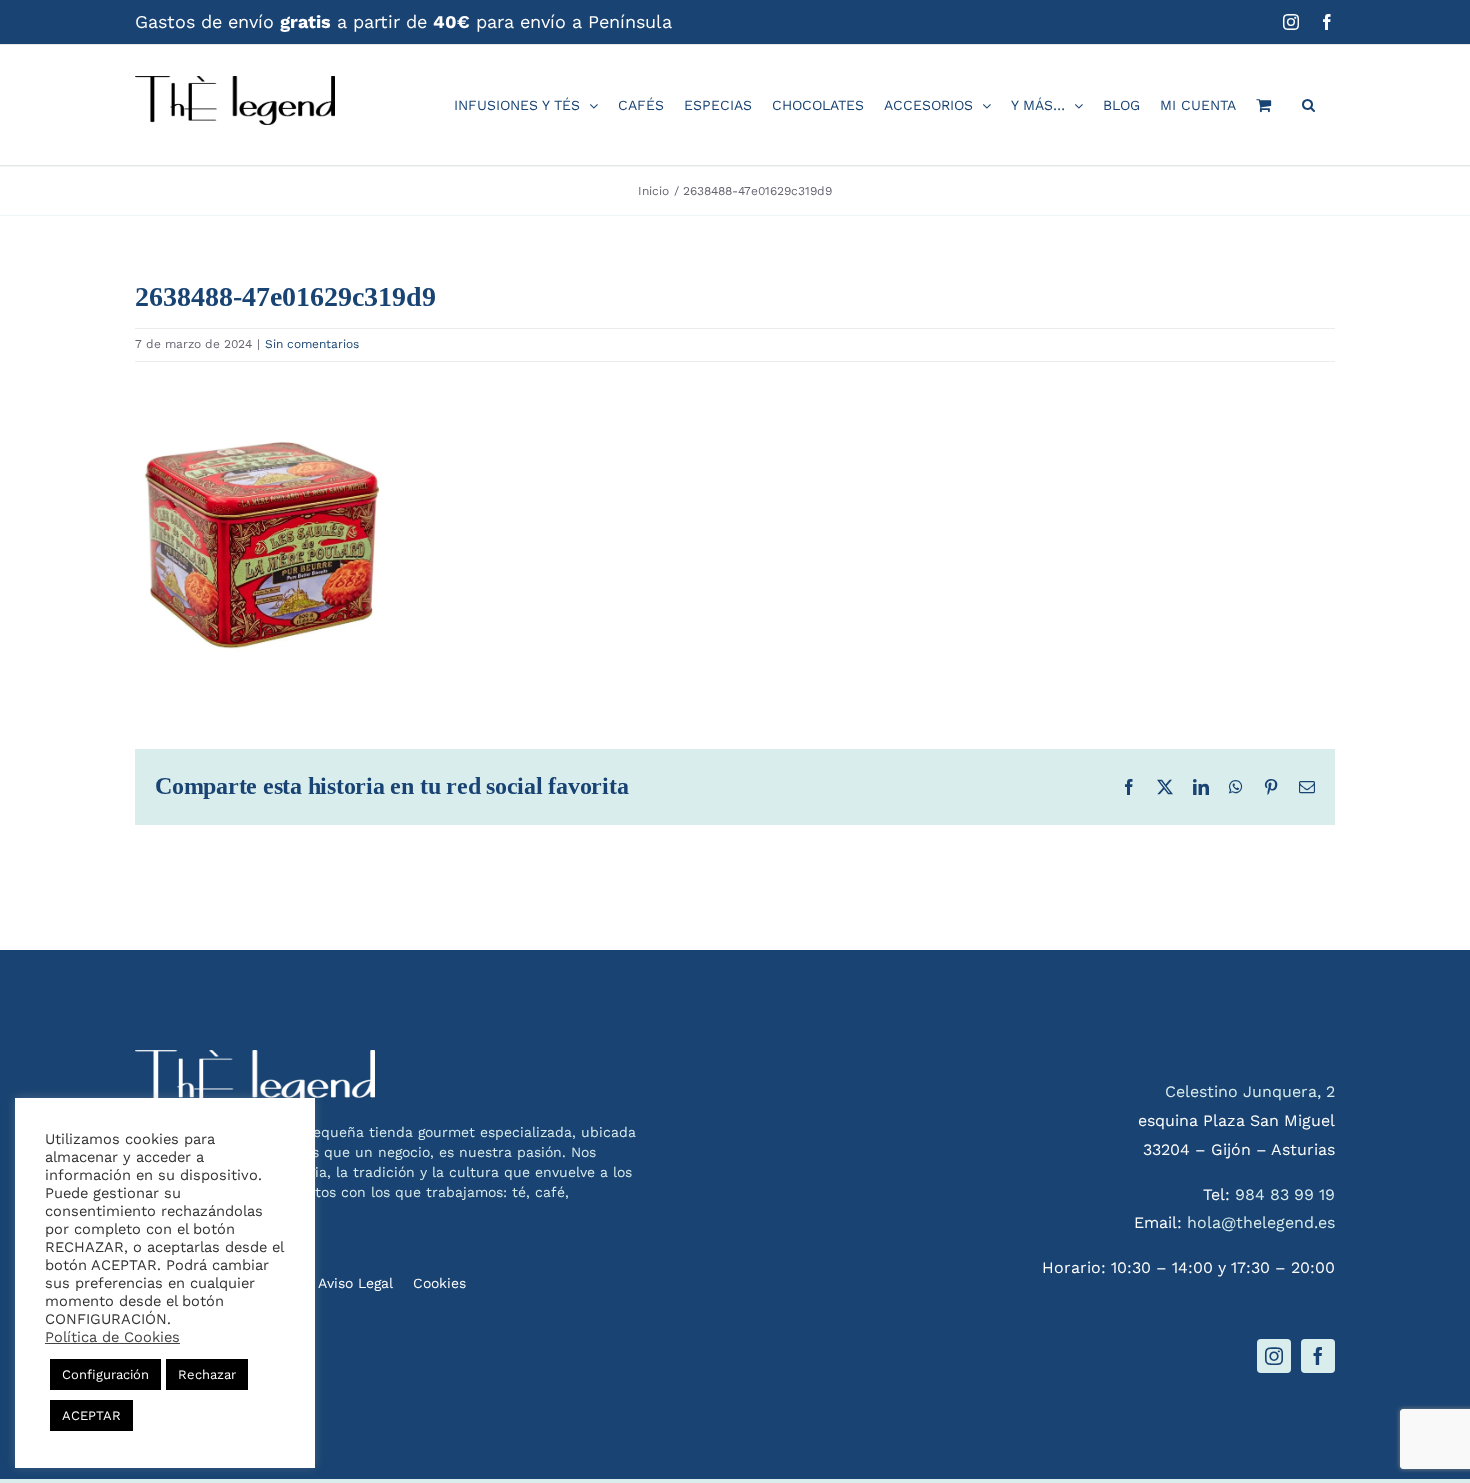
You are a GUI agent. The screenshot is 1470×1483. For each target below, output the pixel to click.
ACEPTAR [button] (91, 1415)
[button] (1308, 105)
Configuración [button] (105, 1374)
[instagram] (1274, 1356)
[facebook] (1318, 1356)
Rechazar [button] (207, 1374)
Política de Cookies (112, 1337)
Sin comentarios (312, 344)
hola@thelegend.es (1261, 1222)
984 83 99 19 (1285, 1194)
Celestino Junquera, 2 (1250, 1091)
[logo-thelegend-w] (255, 1057)
